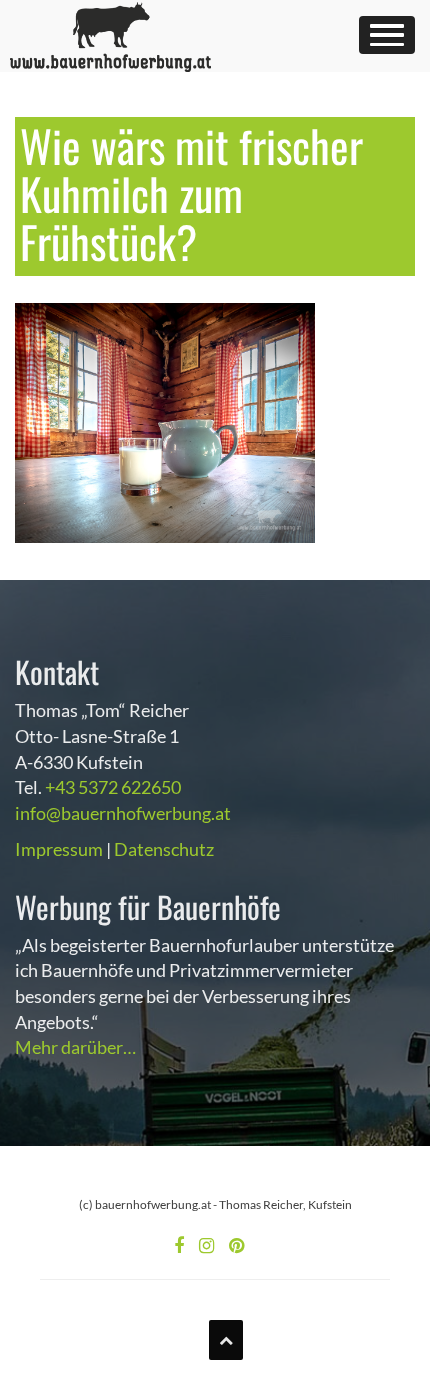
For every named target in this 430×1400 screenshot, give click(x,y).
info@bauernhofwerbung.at (123, 813)
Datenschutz (164, 849)
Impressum (59, 849)
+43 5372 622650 (113, 787)
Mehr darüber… (75, 1047)
